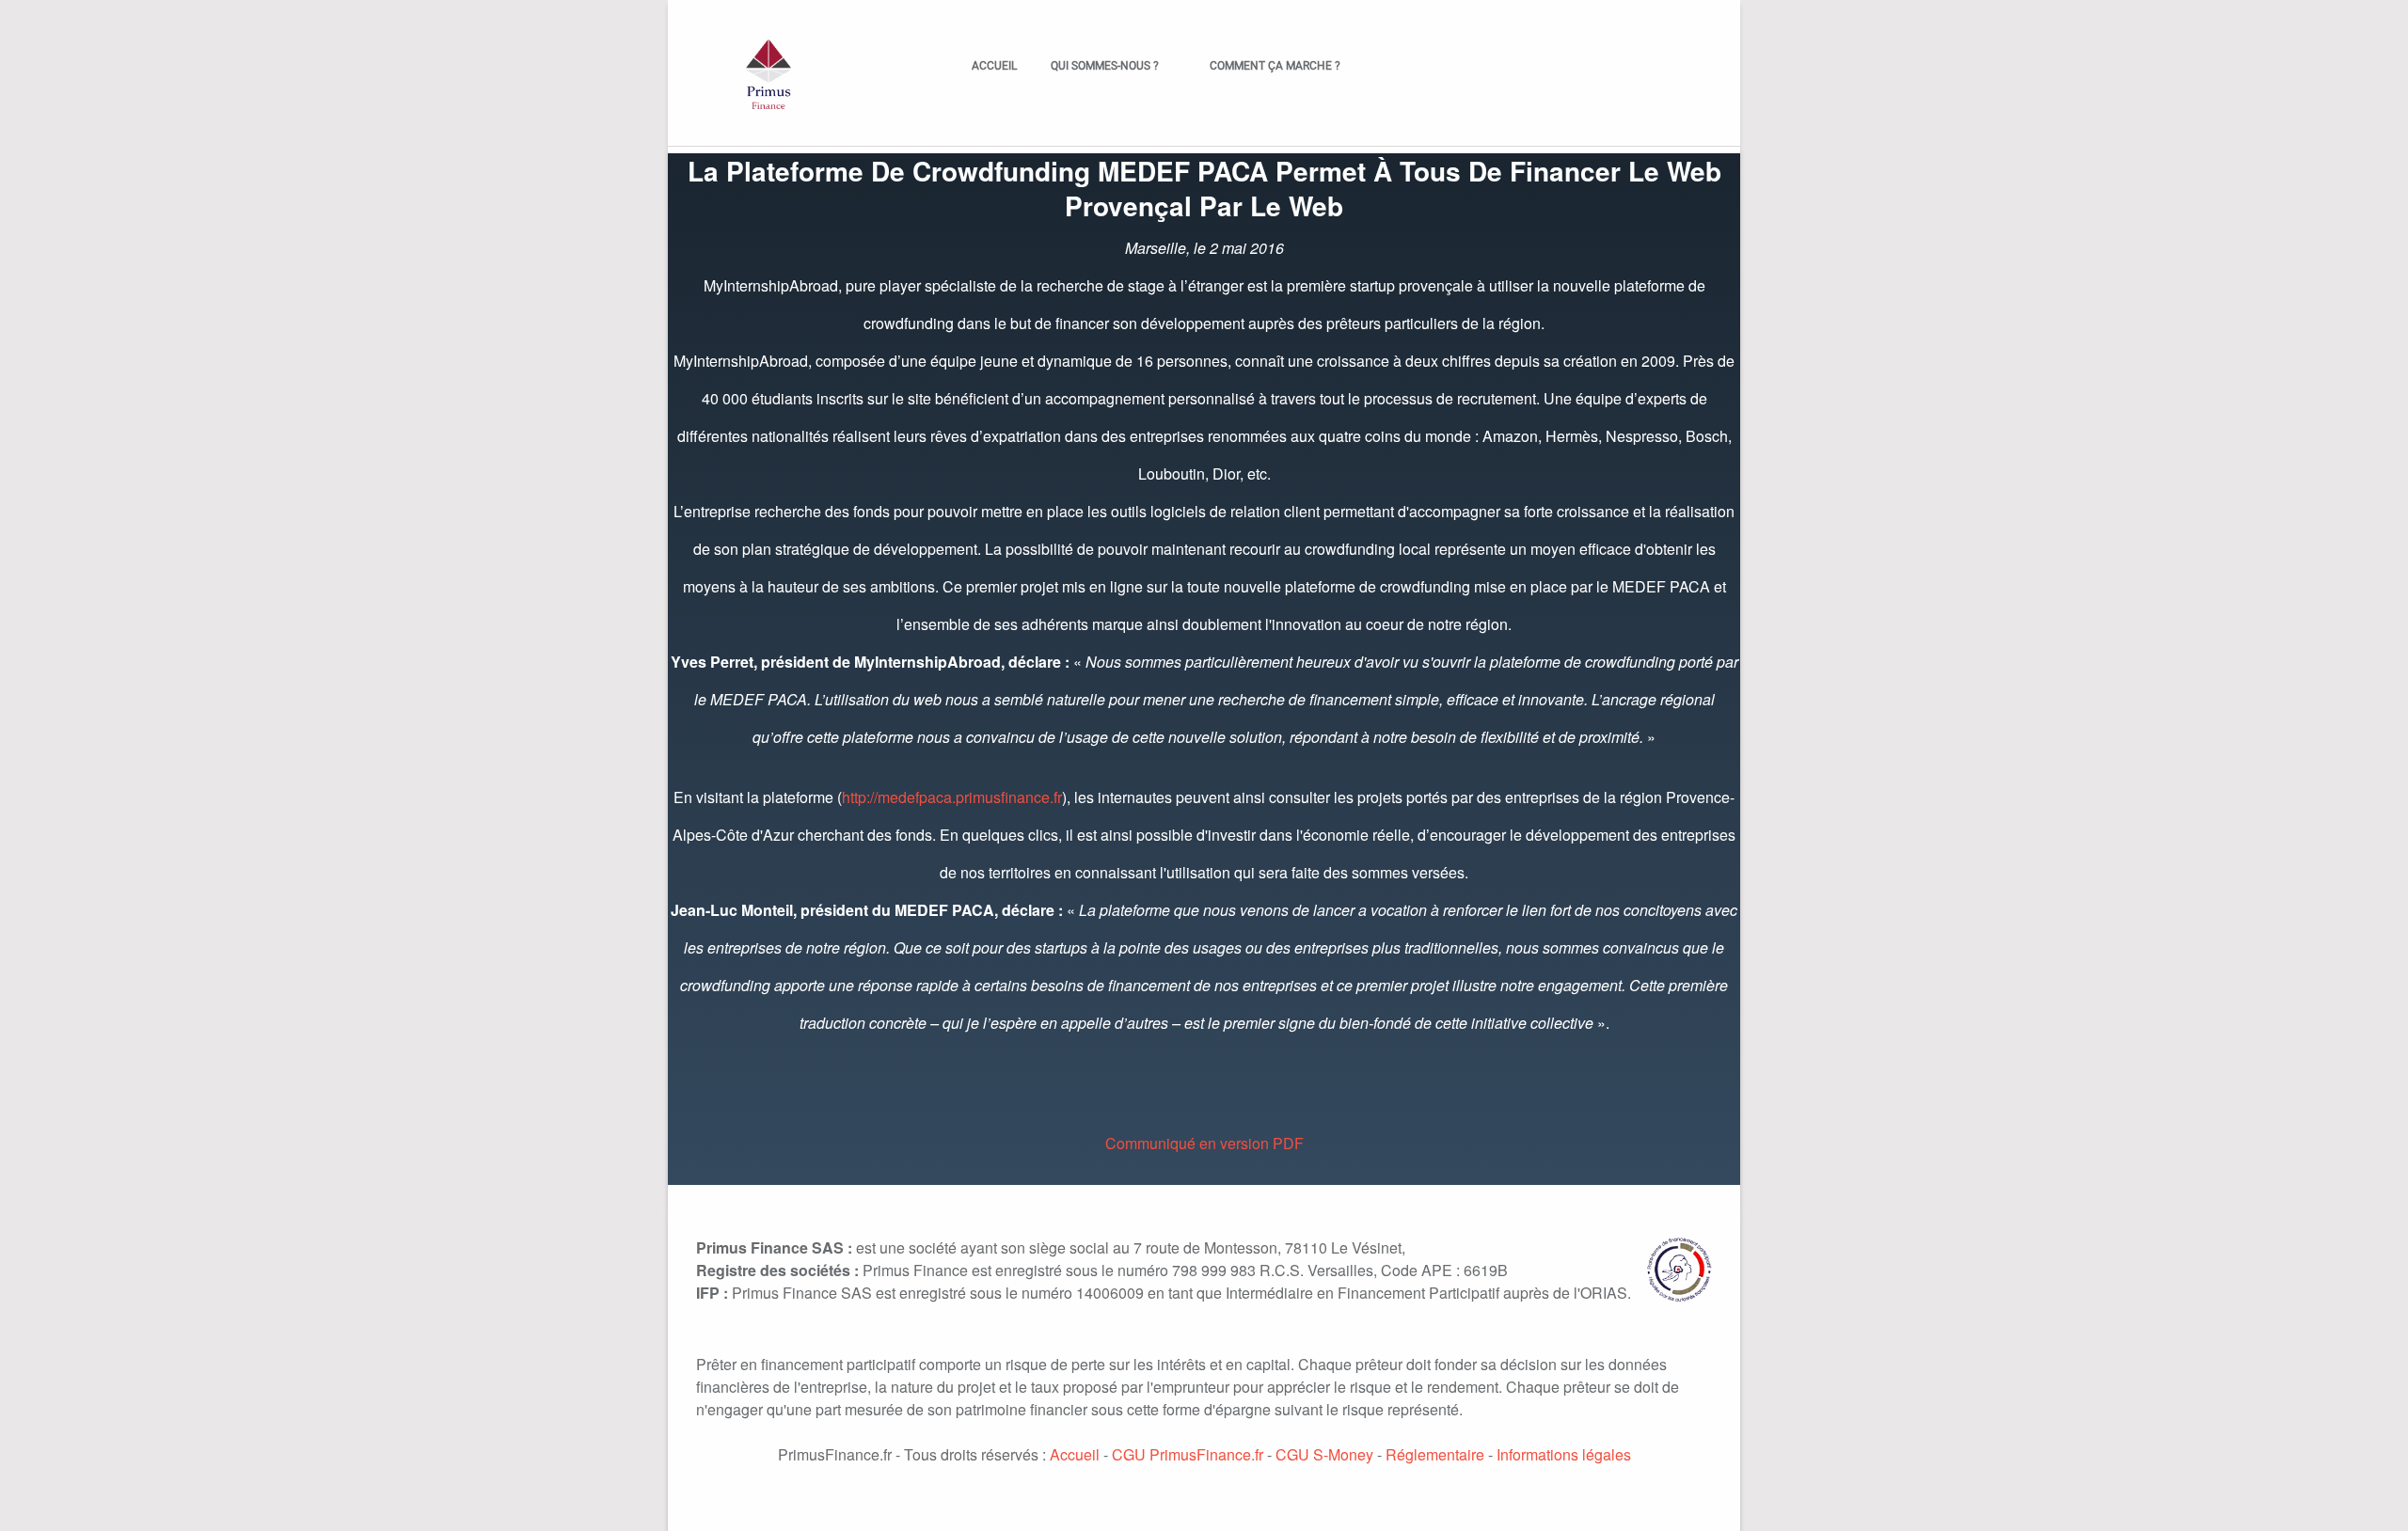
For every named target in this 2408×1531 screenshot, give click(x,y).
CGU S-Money (1324, 1454)
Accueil (994, 66)
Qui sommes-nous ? (1096, 66)
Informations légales (1564, 1454)
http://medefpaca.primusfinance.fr (952, 797)
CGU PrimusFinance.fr (1188, 1454)
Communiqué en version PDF (1204, 1143)
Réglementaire (1435, 1454)
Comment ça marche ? (1267, 66)
